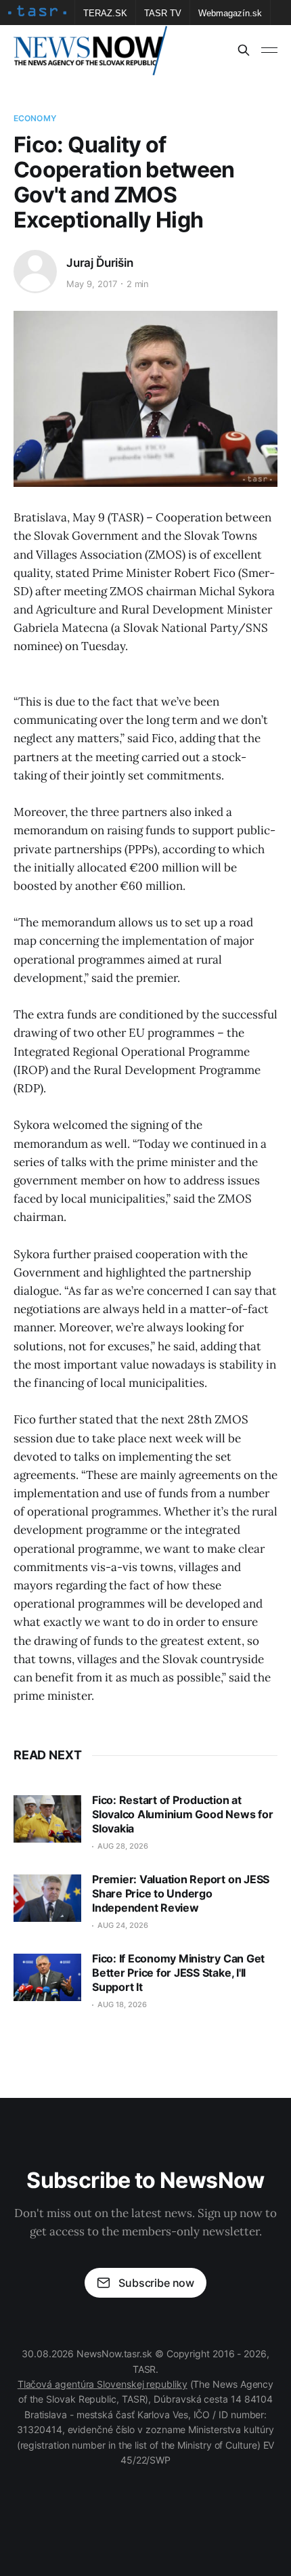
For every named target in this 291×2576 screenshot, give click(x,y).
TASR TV (163, 13)
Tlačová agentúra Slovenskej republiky (103, 2384)
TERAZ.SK (105, 13)
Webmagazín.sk (230, 13)
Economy (35, 118)
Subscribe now (156, 2283)
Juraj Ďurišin (100, 263)
